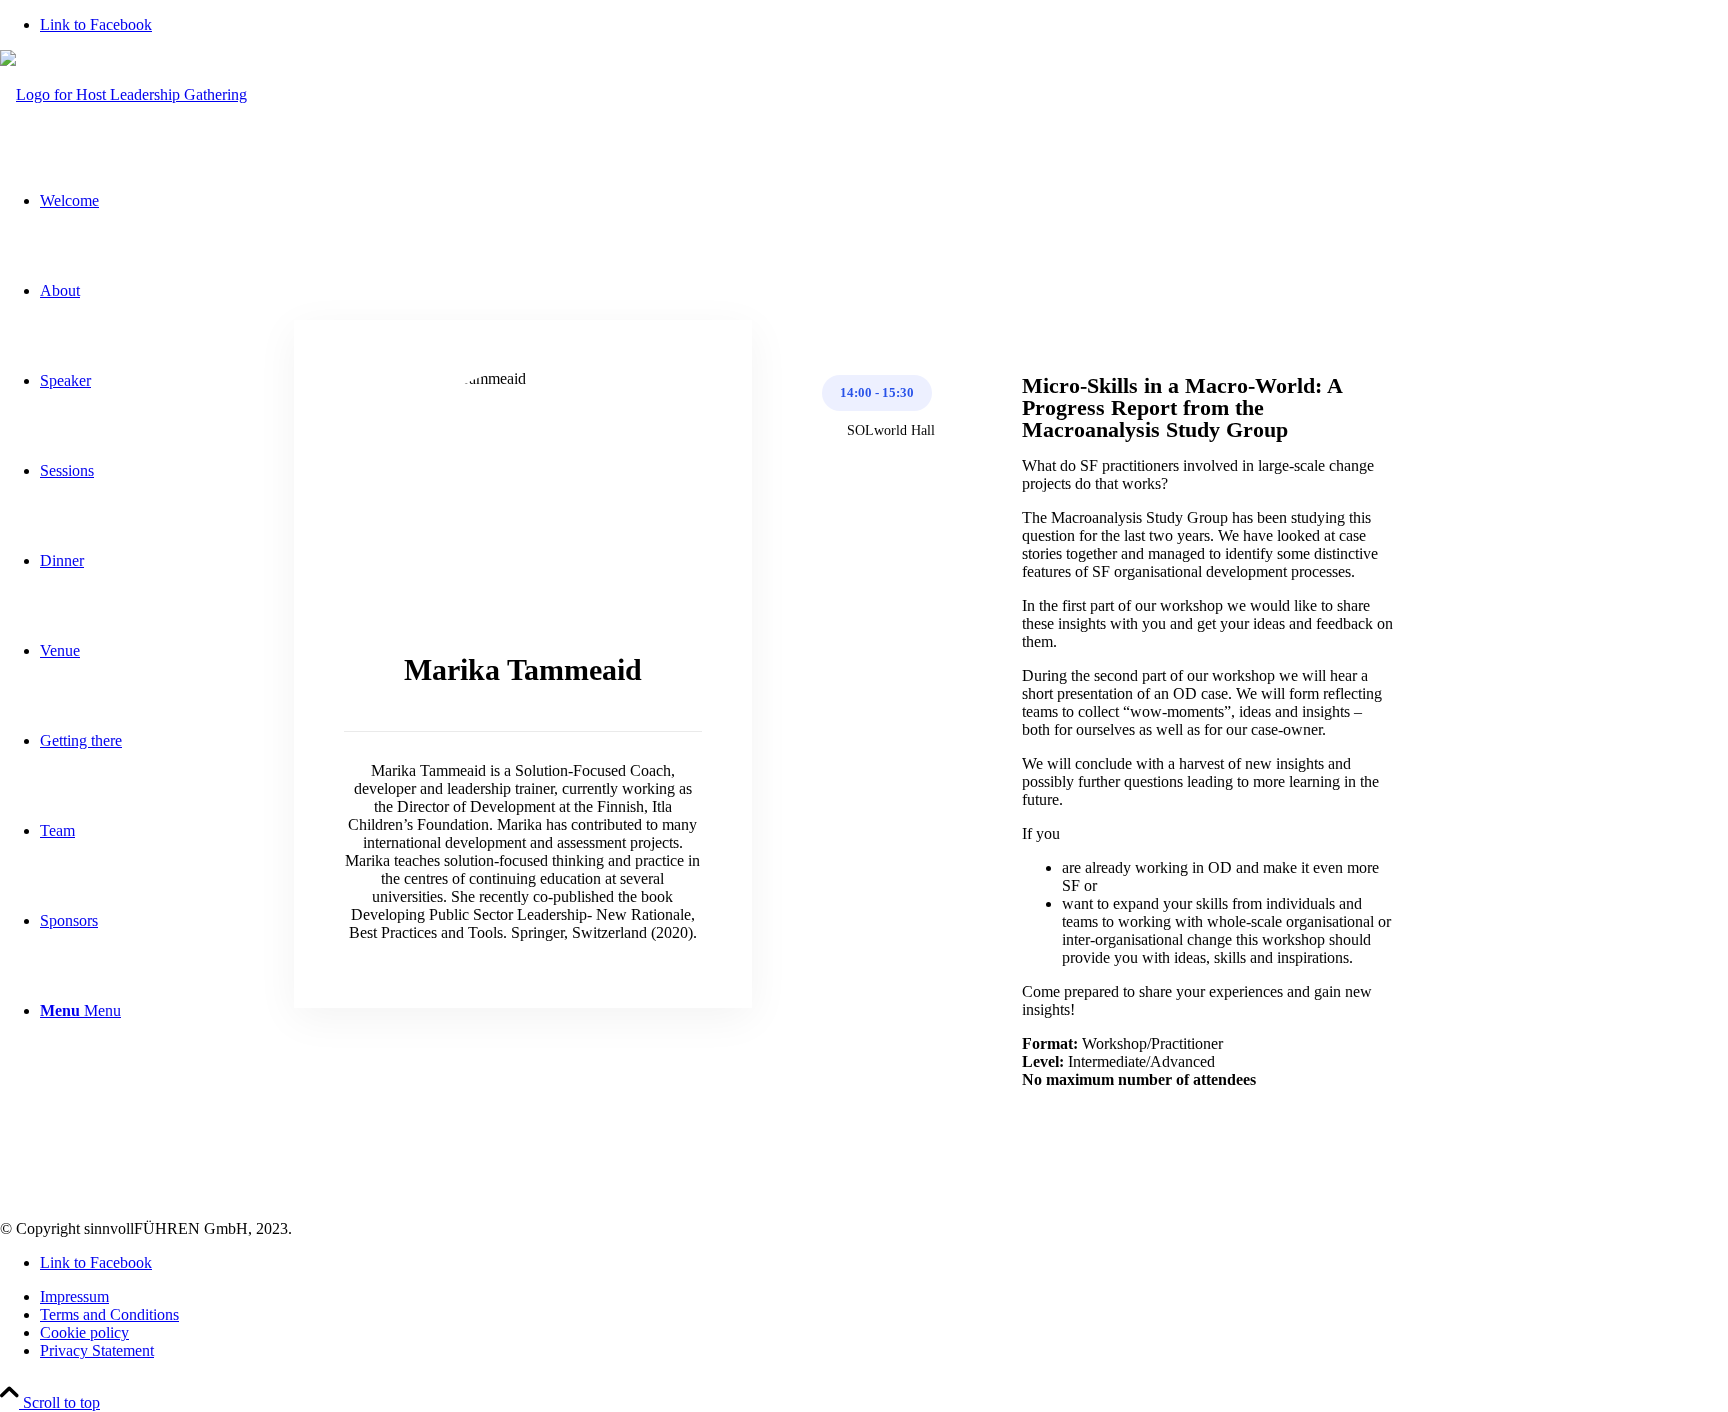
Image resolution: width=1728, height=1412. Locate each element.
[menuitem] (884, 1297)
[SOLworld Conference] (123, 94)
